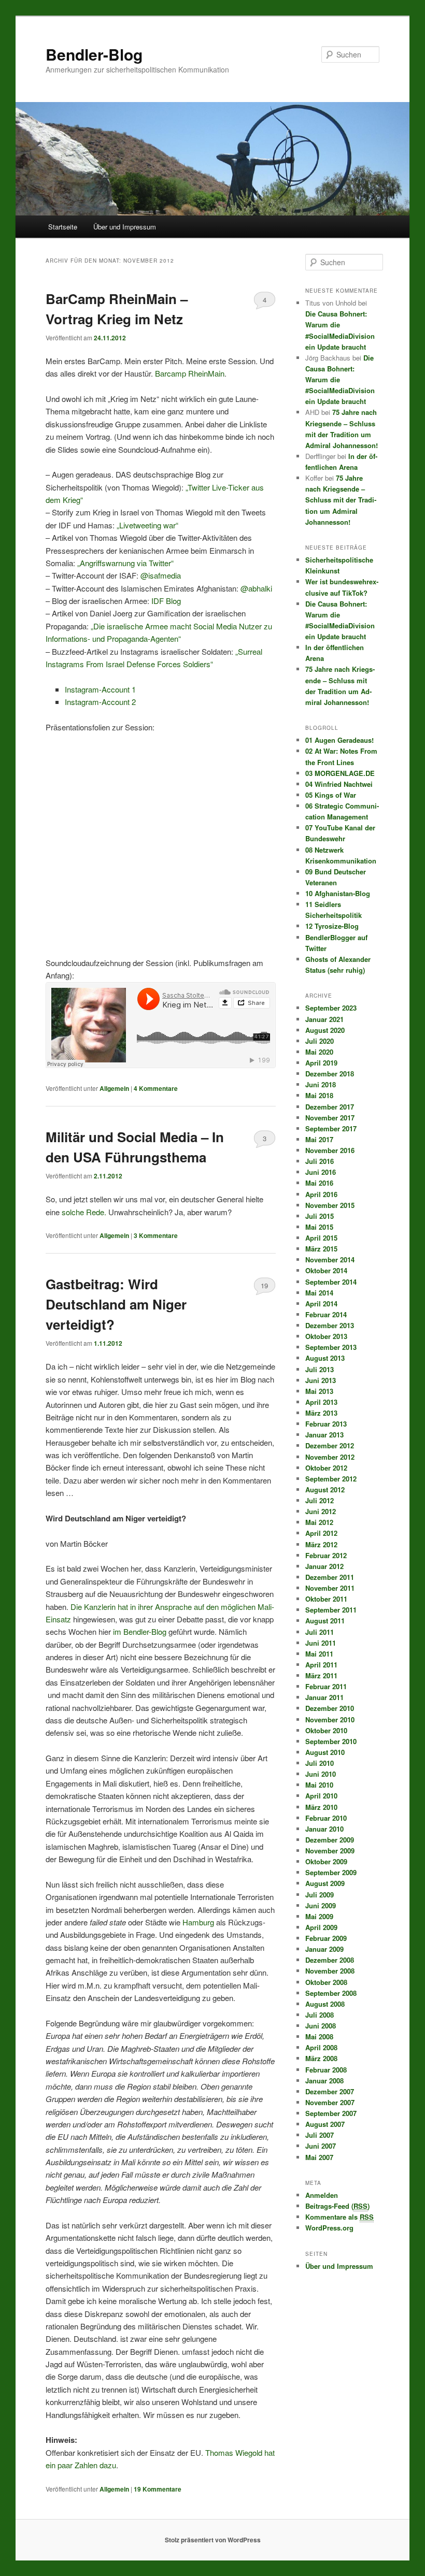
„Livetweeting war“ (147, 525)
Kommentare (156, 1088)
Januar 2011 (324, 1697)
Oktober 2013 (326, 1336)
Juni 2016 (321, 1172)
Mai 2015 (319, 1227)
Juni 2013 (321, 1380)
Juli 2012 (320, 1500)
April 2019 (321, 1063)
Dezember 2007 (330, 2091)
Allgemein (114, 1088)
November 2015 (330, 1205)
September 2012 (331, 1479)
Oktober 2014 (326, 1270)
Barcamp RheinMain (190, 373)
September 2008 (331, 1993)
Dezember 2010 (330, 1708)
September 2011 (331, 1610)
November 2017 (330, 1118)
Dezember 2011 (330, 1577)
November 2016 (330, 1150)
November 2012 (330, 1457)
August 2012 (325, 1490)
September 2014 (331, 1282)
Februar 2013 (326, 1424)
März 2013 (321, 1413)
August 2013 (325, 1358)
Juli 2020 (320, 1041)
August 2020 (325, 1030)
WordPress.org (329, 2228)
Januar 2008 (324, 2081)
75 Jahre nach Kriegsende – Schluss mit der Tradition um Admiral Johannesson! (341, 500)
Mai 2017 (319, 1139)
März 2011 (321, 1675)
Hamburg (198, 1922)
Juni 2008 (321, 2026)
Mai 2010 (319, 1785)
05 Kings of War (331, 795)
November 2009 (330, 1851)
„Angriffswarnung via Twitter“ (125, 563)
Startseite (63, 227)
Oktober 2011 (326, 1599)
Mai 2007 (319, 2157)
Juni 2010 (321, 1774)
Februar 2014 (326, 1314)
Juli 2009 (320, 1895)
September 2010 (331, 1741)
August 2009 (325, 1883)
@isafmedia (161, 575)
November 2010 (330, 1719)
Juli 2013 (320, 1369)
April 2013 (321, 1402)
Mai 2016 (319, 1183)
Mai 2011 (319, 1654)
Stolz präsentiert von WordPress (213, 2540)
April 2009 (321, 1927)
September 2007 (331, 2113)
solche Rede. (84, 1212)
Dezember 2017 (330, 1107)
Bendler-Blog (94, 54)
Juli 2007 (320, 2135)
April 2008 (321, 2047)
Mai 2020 (319, 1052)
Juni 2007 (321, 2146)
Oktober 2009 (326, 1861)
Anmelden (322, 2195)
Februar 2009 (326, 1938)
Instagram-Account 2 (100, 702)
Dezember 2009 (330, 1840)
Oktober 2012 (326, 1468)
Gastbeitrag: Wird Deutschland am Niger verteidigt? (116, 1304)
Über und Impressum (125, 227)
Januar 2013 (324, 1435)
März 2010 (321, 1807)
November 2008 (330, 1971)
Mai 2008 (319, 2037)
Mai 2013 (319, 1391)
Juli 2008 (320, 2015)
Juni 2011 (321, 1643)
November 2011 (330, 1588)
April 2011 (321, 1665)
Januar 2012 (324, 1566)
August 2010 (325, 1752)
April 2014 (321, 1304)
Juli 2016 (320, 1161)
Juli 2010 (320, 1763)
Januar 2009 (324, 1949)
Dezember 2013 (330, 1325)
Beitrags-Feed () (337, 2206)
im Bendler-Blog (140, 1631)
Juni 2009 (321, 1905)
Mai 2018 (319, 1095)
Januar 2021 (324, 1019)
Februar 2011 (326, 1686)
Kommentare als (339, 2217)
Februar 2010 (326, 1818)
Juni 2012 (321, 1511)
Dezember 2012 (330, 1445)
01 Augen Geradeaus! (339, 740)
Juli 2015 (320, 1216)
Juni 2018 (321, 1084)
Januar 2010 (324, 1829)
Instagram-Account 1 (101, 689)
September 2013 (331, 1347)
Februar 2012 (326, 1555)
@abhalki (256, 588)
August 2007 (325, 2124)
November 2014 (330, 1260)
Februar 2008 (326, 2070)
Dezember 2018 (330, 1074)
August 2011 (325, 1621)
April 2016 (321, 1194)
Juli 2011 (320, 1632)
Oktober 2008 (326, 1982)
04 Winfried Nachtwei (339, 784)
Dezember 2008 (330, 1960)
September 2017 (331, 1128)
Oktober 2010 (326, 1730)
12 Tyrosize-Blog (332, 926)
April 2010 (321, 1796)
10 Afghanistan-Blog (338, 893)
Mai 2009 (319, 1916)
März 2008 (321, 2058)
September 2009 (331, 1872)
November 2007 (330, 2102)
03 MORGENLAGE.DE (340, 773)
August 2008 (325, 2004)
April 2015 (321, 1238)
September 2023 (331, 1008)
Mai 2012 (319, 1522)
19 (264, 1285)
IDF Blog (166, 601)
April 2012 (321, 1533)
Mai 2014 (319, 1293)
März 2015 (321, 1249)
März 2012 (321, 1544)
